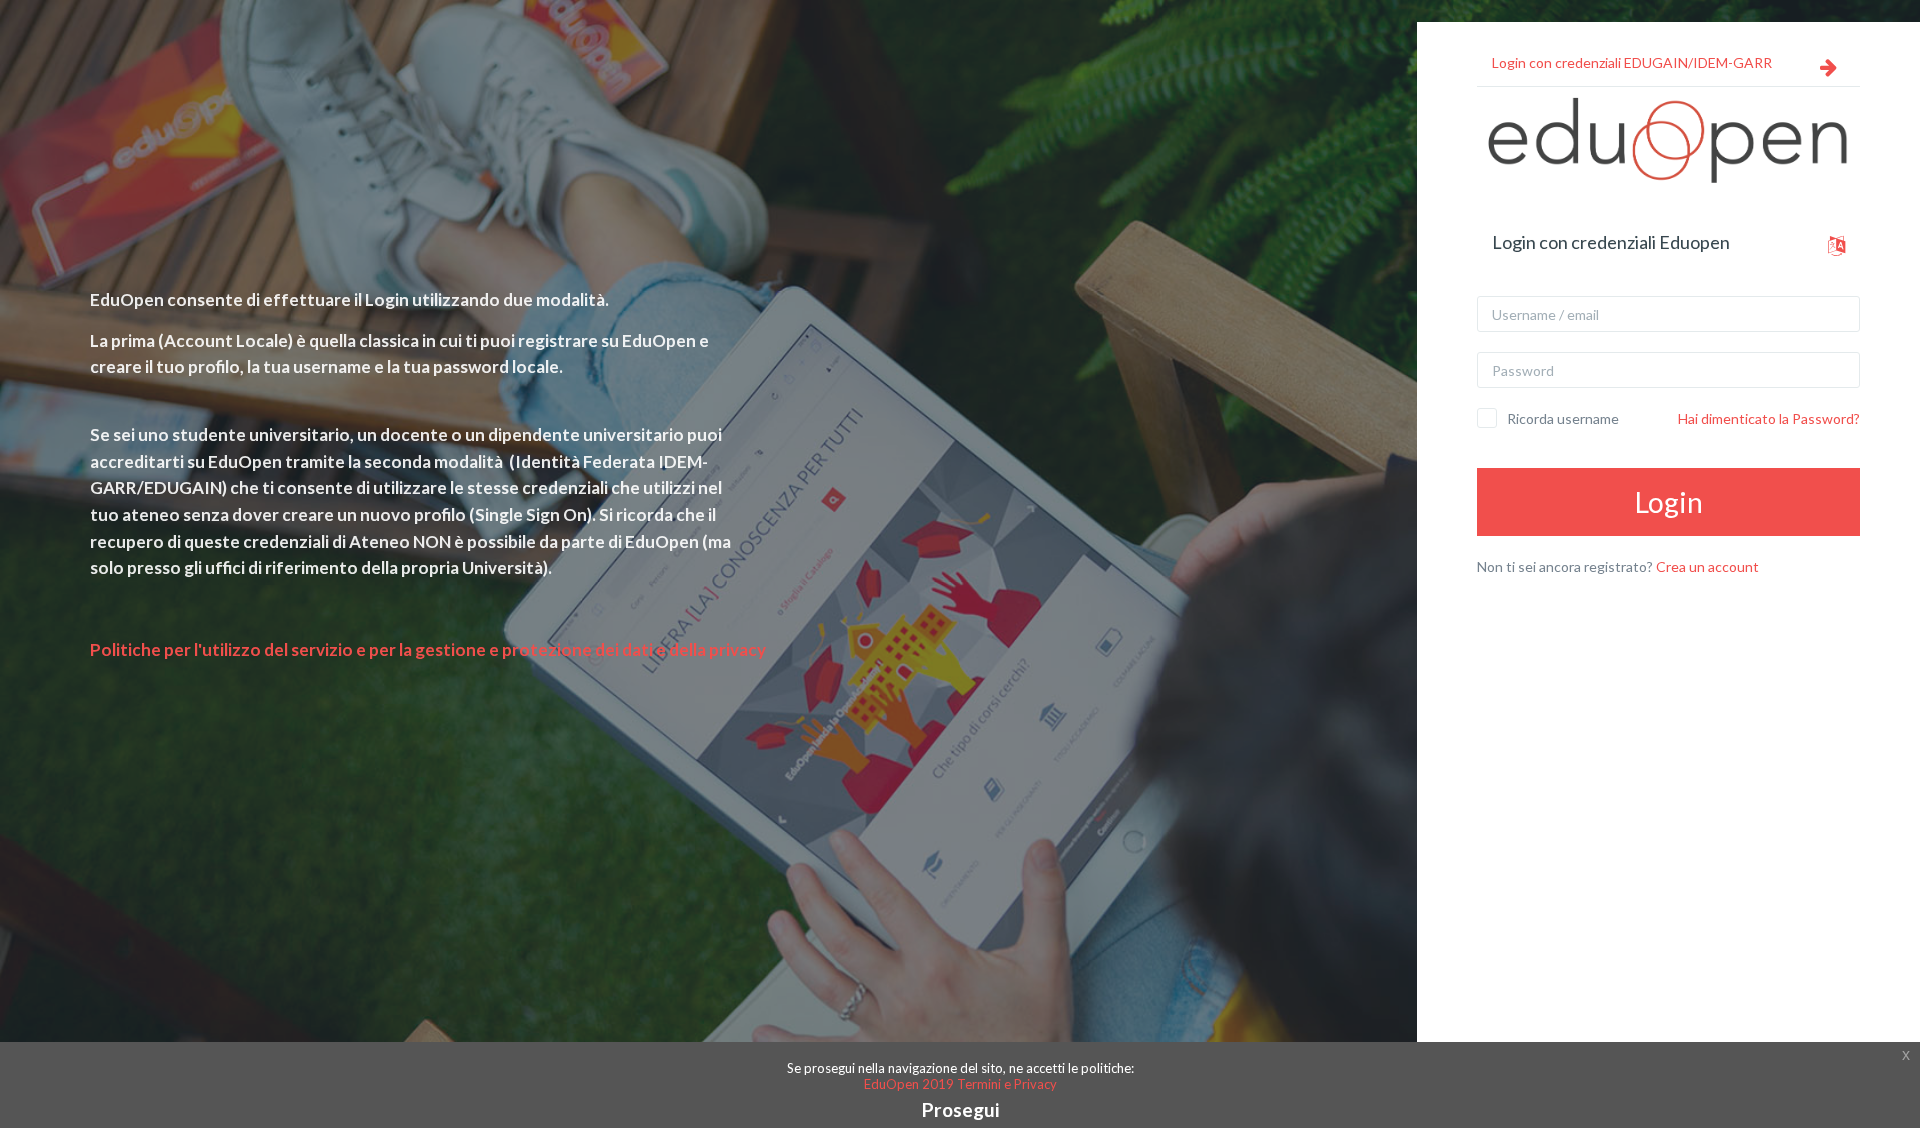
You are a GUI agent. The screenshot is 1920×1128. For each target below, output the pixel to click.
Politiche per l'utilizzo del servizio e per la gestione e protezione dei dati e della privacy (428, 649)
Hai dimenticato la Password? (1769, 418)
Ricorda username (1563, 418)
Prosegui (960, 1109)
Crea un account (1707, 566)
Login (1669, 502)
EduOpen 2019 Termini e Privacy (960, 1084)
